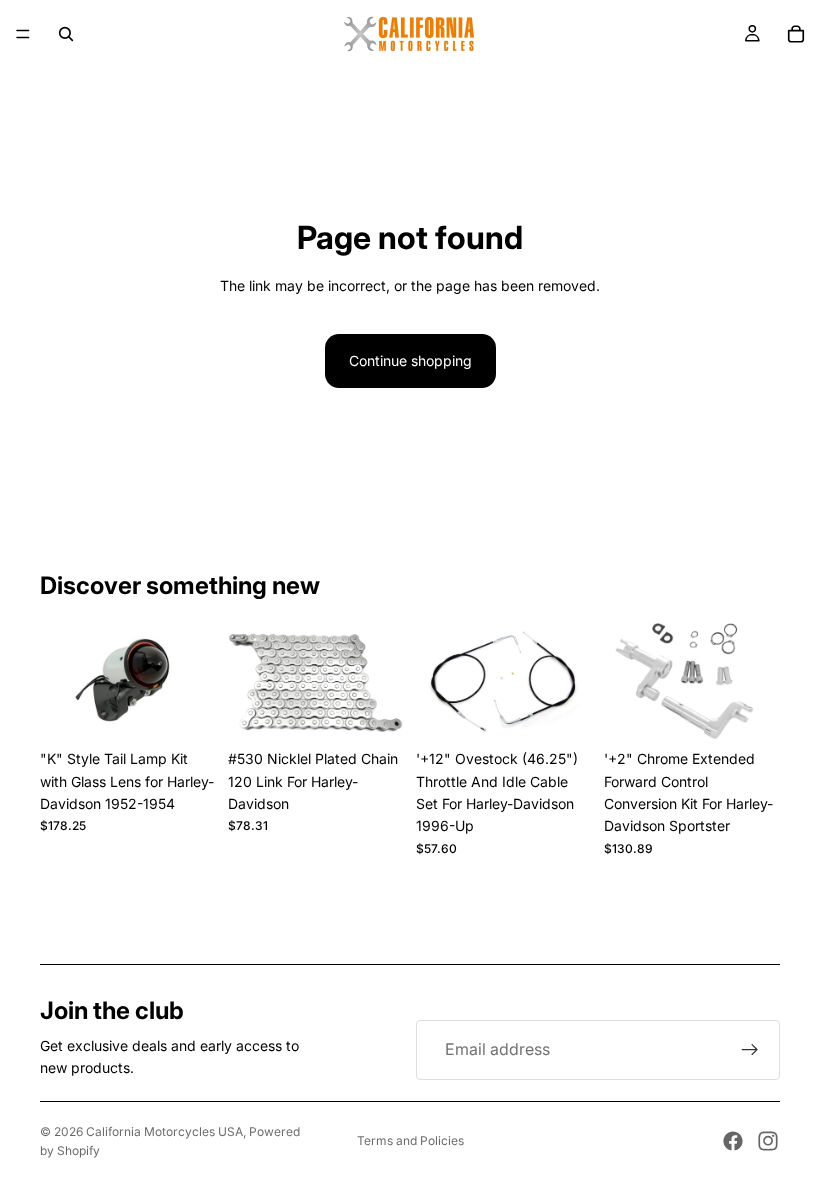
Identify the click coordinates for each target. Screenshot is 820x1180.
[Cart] (796, 34)
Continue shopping (410, 360)
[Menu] (23, 34)
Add (202, 708)
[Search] (66, 34)
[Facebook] (733, 1141)
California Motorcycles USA (164, 1131)
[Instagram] (768, 1141)
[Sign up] (750, 1050)
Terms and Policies (410, 1140)
